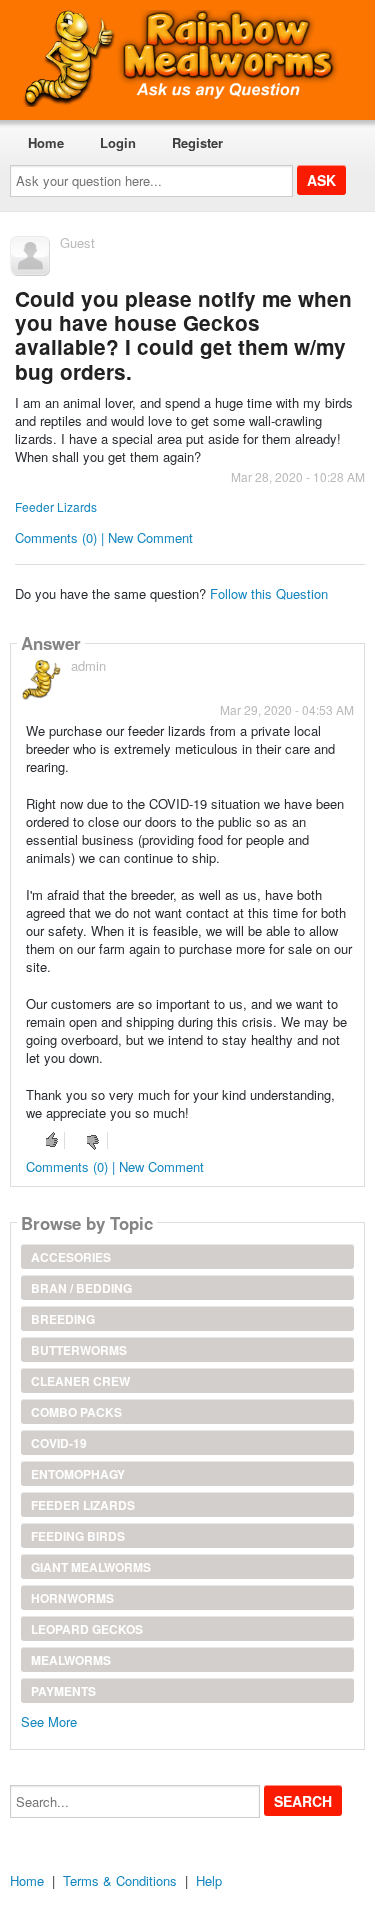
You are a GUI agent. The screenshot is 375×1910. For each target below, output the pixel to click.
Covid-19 (59, 1443)
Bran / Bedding (81, 1288)
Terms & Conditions (120, 1880)
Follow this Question (269, 593)
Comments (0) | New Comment (104, 537)
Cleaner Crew (80, 1381)
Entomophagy (78, 1474)
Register (197, 142)
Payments (63, 1691)
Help (209, 1880)
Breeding (63, 1319)
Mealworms (71, 1660)
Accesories (71, 1257)
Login (118, 142)
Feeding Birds (78, 1536)
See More (49, 1720)
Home (46, 142)
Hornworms (72, 1598)
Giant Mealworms (91, 1567)
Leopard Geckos (87, 1629)
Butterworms (79, 1350)
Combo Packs (76, 1412)
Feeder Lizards (56, 506)
